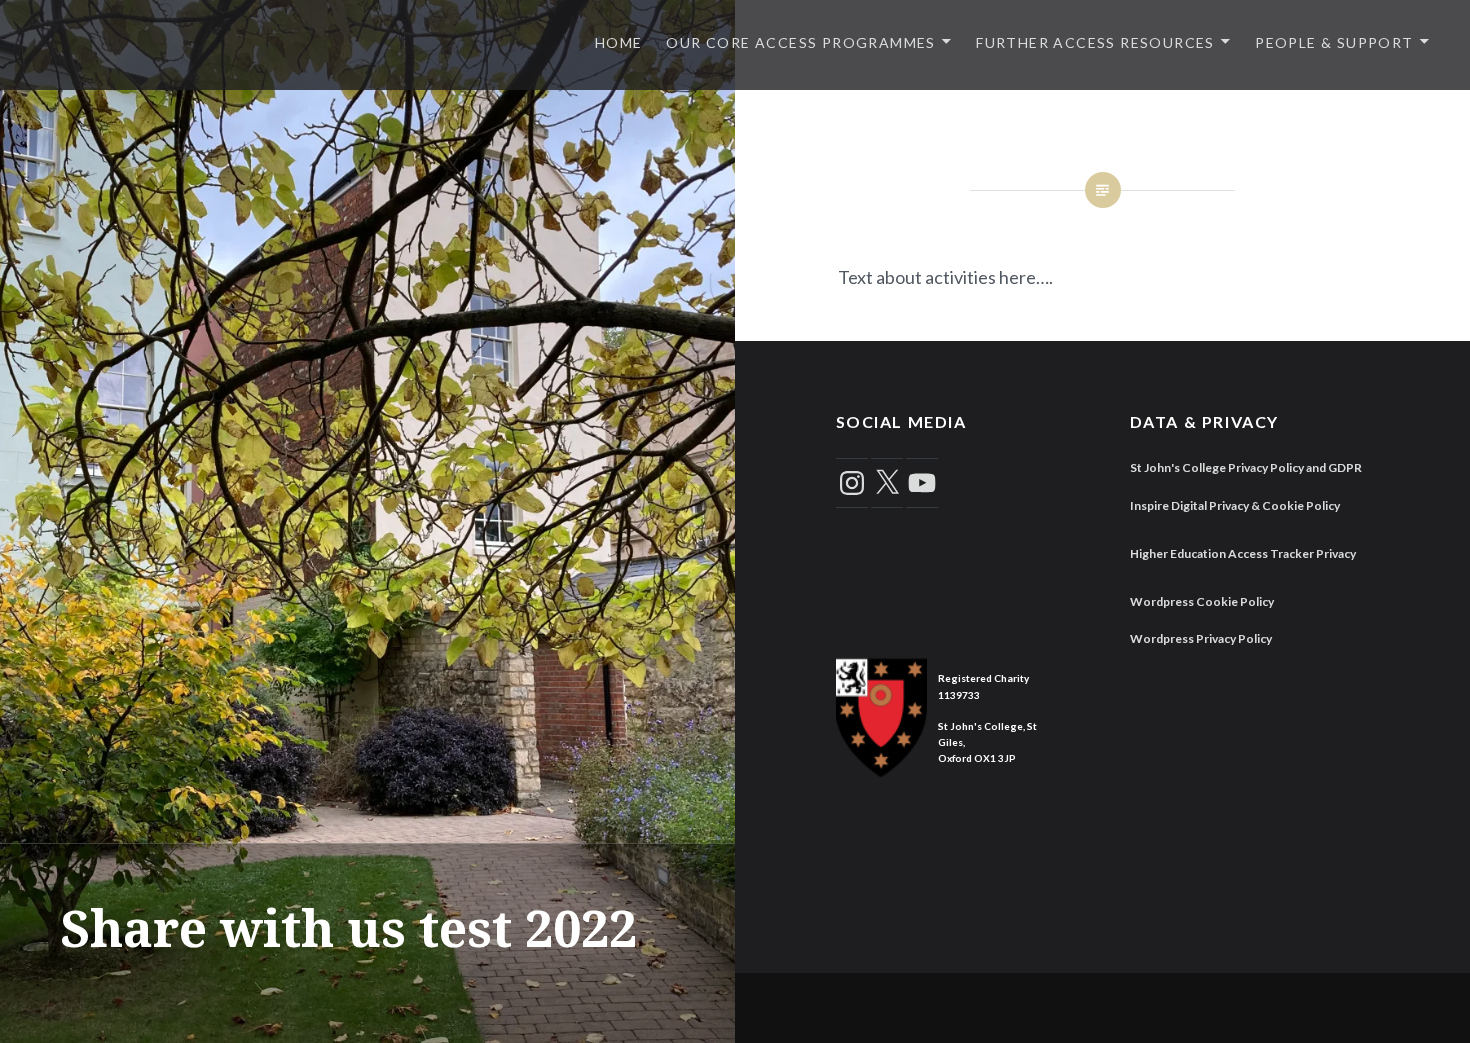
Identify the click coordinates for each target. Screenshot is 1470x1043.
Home (619, 42)
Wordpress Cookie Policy (1202, 601)
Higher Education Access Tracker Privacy (1243, 553)
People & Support (1334, 42)
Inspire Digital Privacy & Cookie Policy (1235, 505)
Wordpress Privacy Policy (1201, 638)
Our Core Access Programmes (800, 42)
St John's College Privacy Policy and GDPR (1246, 467)
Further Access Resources (1095, 42)
